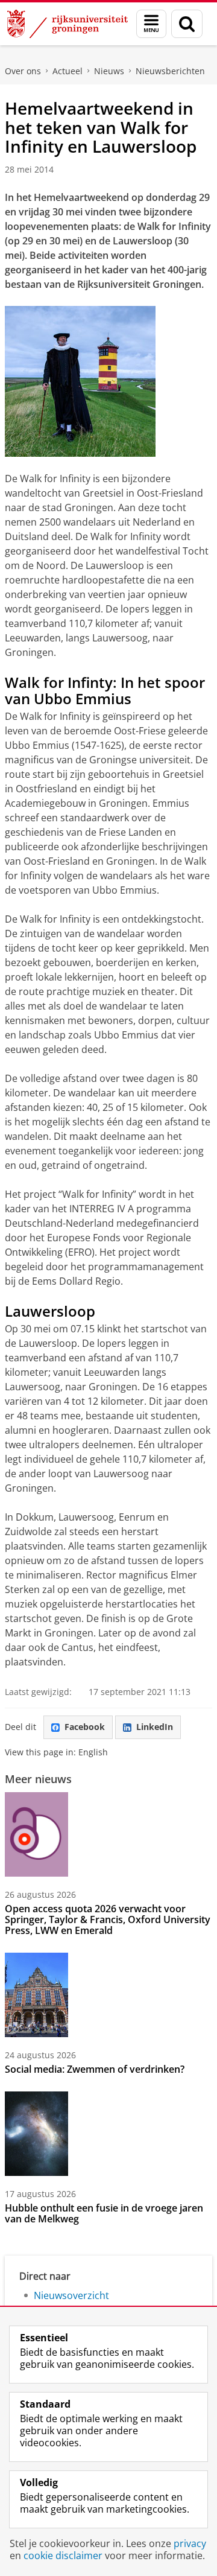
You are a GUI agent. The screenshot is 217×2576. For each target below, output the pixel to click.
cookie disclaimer (63, 2555)
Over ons (23, 71)
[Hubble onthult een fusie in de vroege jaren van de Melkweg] (36, 2134)
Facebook (85, 1727)
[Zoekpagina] (187, 24)
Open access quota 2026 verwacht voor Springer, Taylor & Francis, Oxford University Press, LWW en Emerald (108, 1919)
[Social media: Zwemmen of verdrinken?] (36, 1995)
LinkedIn (155, 1727)
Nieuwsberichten (170, 71)
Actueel (68, 71)
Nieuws (109, 71)
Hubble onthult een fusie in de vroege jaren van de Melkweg (104, 2213)
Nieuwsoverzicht (71, 2295)
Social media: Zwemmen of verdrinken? (95, 2069)
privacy (190, 2543)
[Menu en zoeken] (151, 24)
